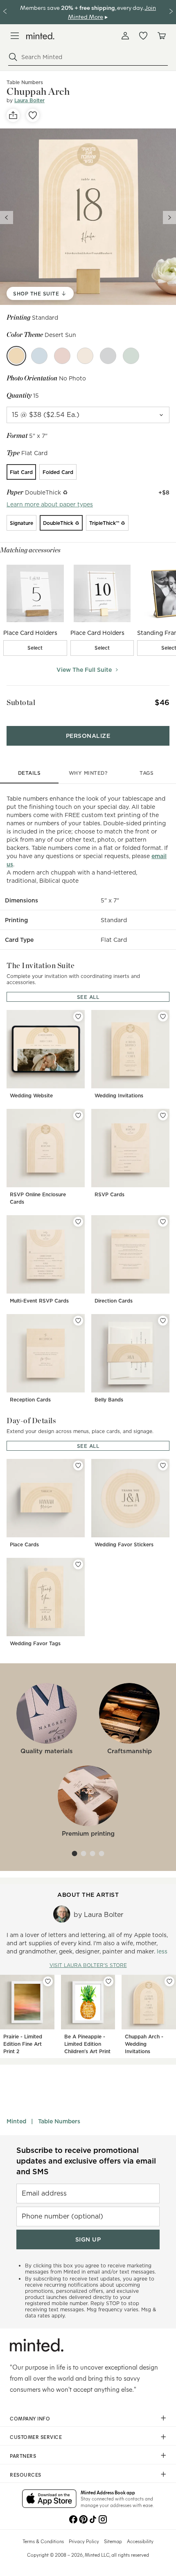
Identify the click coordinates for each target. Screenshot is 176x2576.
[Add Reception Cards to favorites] (78, 1321)
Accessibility (140, 2541)
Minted (16, 2121)
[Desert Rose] (62, 356)
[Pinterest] (83, 2519)
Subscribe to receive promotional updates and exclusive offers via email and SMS (86, 2161)
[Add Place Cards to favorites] (78, 1465)
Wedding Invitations (119, 1096)
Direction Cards (114, 1301)
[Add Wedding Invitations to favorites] (163, 1017)
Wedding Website (31, 1096)
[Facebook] (73, 2519)
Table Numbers (59, 2121)
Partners (23, 2456)
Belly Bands (109, 1400)
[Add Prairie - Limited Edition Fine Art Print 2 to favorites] (48, 1981)
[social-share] (13, 115)
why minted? (88, 773)
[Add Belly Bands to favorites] (163, 1321)
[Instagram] (103, 2519)
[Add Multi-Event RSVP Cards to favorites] (78, 1222)
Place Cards (24, 1544)
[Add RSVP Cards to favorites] (163, 1115)
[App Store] (49, 2499)
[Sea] (39, 356)
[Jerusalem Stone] (85, 356)
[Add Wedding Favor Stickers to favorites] (163, 1465)
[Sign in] (125, 36)
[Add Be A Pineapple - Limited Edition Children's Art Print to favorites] (108, 1981)
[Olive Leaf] (131, 356)
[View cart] (161, 36)
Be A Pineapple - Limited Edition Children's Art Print (87, 2044)
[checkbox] (35, 648)
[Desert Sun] (16, 356)
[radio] (21, 472)
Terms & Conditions (43, 2541)
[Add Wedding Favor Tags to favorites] (78, 1564)
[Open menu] (15, 36)
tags (147, 773)
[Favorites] (143, 36)
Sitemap (113, 2541)
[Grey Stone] (108, 356)
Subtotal (21, 702)
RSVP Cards (109, 1194)
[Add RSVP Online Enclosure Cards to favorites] (78, 1115)
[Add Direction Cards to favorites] (163, 1222)
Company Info (30, 2418)
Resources (26, 2475)
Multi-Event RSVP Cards (39, 1301)
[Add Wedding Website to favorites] (78, 1017)
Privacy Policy (84, 2541)
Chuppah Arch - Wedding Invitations (144, 2044)
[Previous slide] (7, 218)
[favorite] (33, 115)
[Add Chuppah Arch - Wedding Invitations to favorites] (169, 1981)
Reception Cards (30, 1400)
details (29, 773)
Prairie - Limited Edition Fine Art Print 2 (23, 2044)
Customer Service (36, 2437)
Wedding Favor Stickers (124, 1544)
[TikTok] (93, 2519)
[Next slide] (169, 218)
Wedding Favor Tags (35, 1643)
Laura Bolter (29, 100)
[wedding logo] (40, 36)
